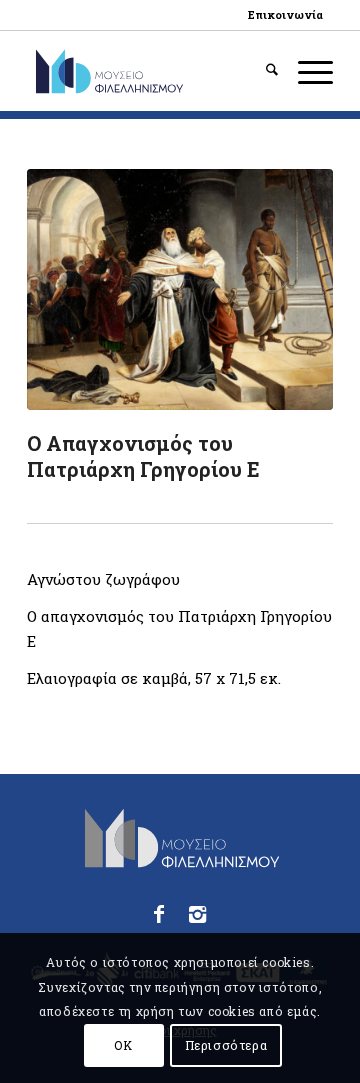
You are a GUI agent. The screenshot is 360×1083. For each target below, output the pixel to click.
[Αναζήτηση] (262, 71)
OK (123, 1045)
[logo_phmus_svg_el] (149, 71)
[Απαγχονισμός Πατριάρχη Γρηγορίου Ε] (180, 289)
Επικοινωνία (285, 14)
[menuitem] (285, 15)
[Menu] (305, 71)
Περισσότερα (226, 1045)
